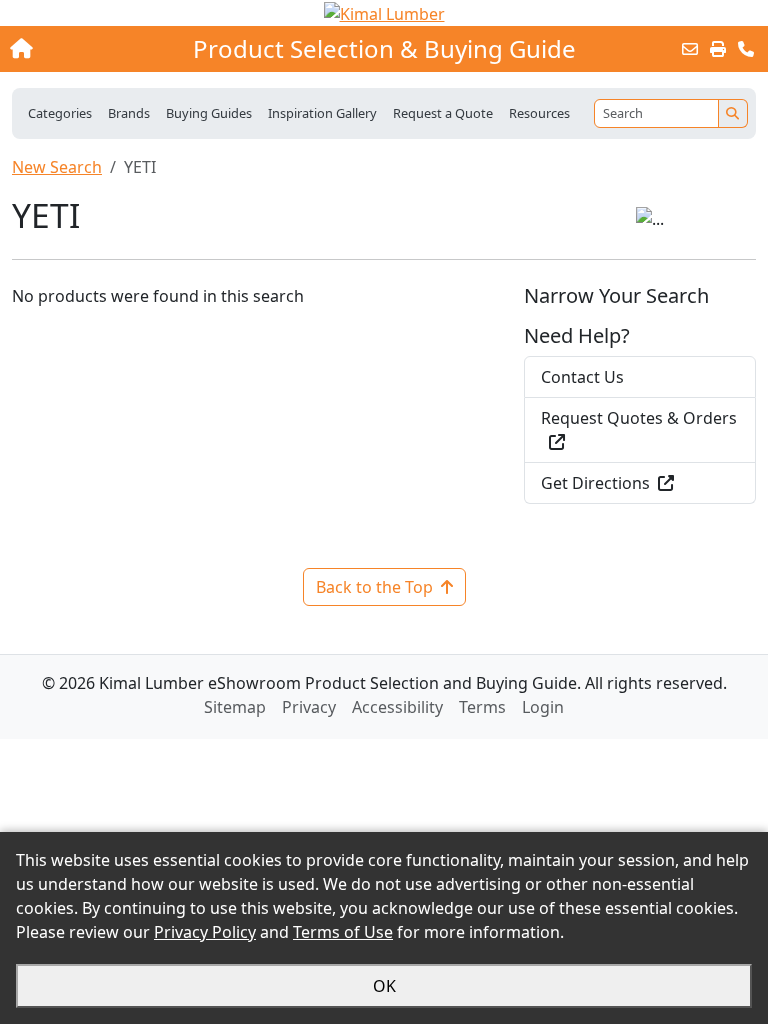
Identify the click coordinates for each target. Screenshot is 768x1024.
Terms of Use (343, 932)
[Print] (718, 49)
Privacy (309, 707)
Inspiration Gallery (322, 113)
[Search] (733, 113)
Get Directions (595, 483)
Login (543, 707)
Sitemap (235, 707)
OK (384, 986)
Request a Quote (443, 113)
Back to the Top (374, 587)
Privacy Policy (205, 932)
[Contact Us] (746, 49)
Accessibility (397, 707)
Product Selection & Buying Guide (384, 49)
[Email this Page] (690, 49)
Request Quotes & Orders (639, 418)
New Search (57, 167)
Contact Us (582, 377)
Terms (482, 707)
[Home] (83, 49)
